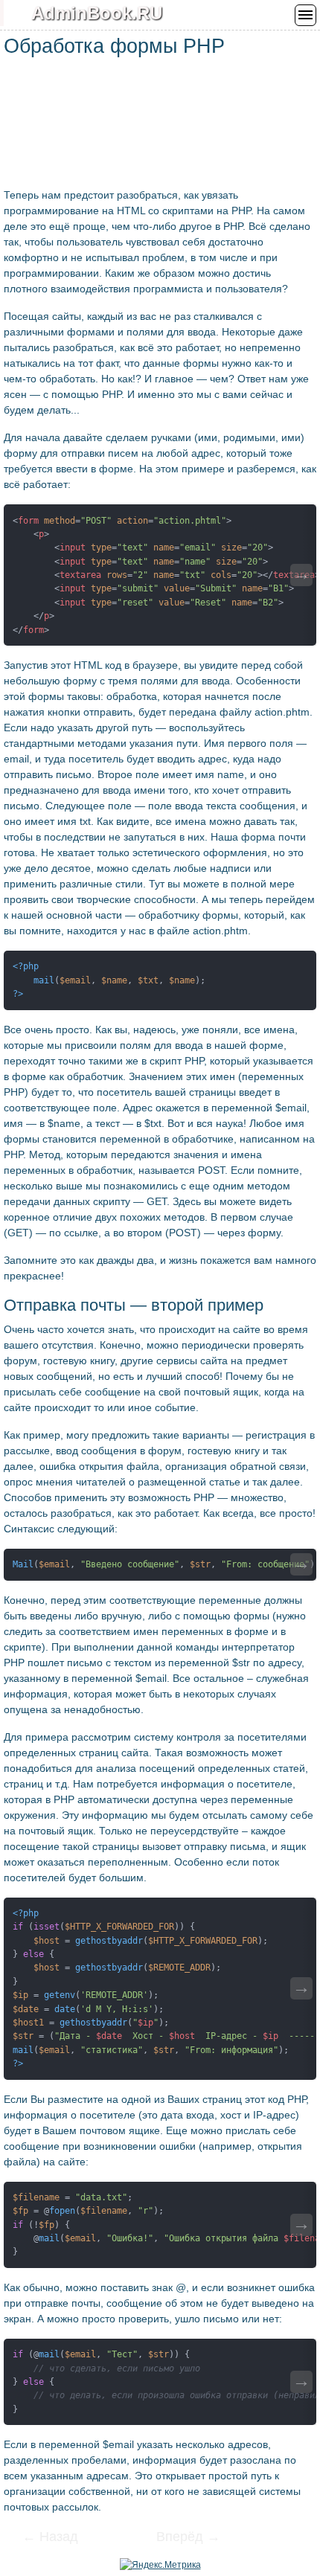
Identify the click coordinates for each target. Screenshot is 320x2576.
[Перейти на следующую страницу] (179, 2538)
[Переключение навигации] (305, 15)
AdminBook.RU (97, 13)
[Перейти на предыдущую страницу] (60, 2538)
